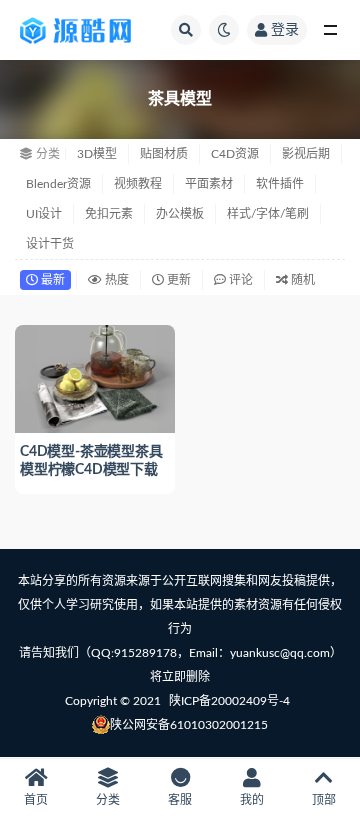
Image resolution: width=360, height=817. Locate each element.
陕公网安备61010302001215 (189, 725)
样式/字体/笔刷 (268, 214)
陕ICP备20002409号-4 (229, 701)
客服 (180, 800)
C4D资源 (235, 154)
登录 (285, 30)
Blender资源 (58, 184)
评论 (239, 280)
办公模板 (180, 214)
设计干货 (50, 244)
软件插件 (280, 184)
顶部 (324, 800)
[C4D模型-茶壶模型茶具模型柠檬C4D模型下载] (95, 376)
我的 (252, 800)
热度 (115, 280)
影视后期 (306, 154)
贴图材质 (164, 154)
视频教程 (138, 184)
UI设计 (44, 214)
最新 (51, 280)
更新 (177, 280)
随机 (301, 280)
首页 (36, 800)
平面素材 (209, 184)
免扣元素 (109, 214)
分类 (108, 800)
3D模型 (97, 154)
